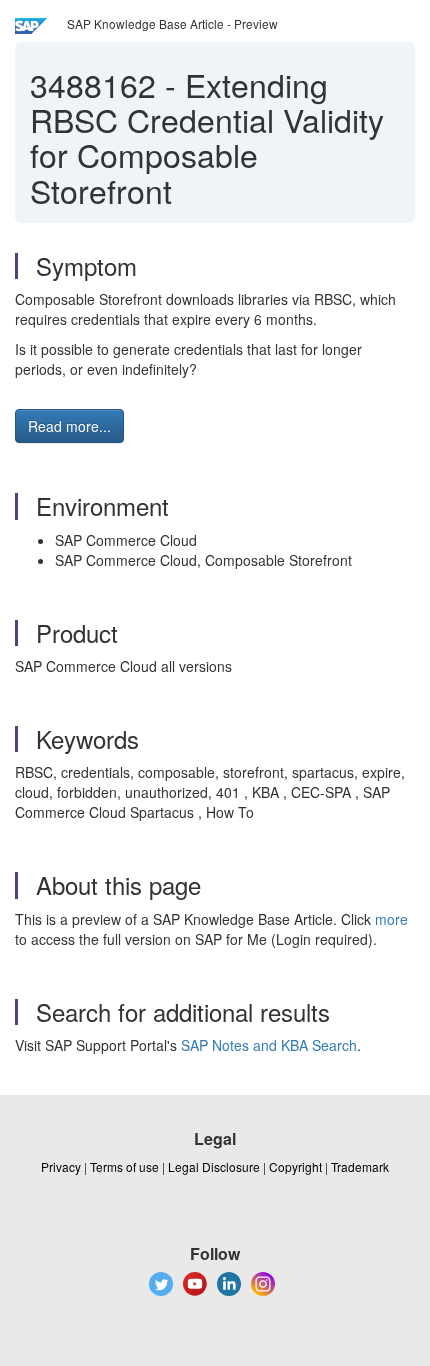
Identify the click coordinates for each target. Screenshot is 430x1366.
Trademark (360, 1166)
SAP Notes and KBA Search (269, 1045)
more (391, 919)
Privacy (61, 1166)
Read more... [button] (69, 426)
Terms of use (124, 1166)
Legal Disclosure (214, 1166)
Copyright (295, 1166)
